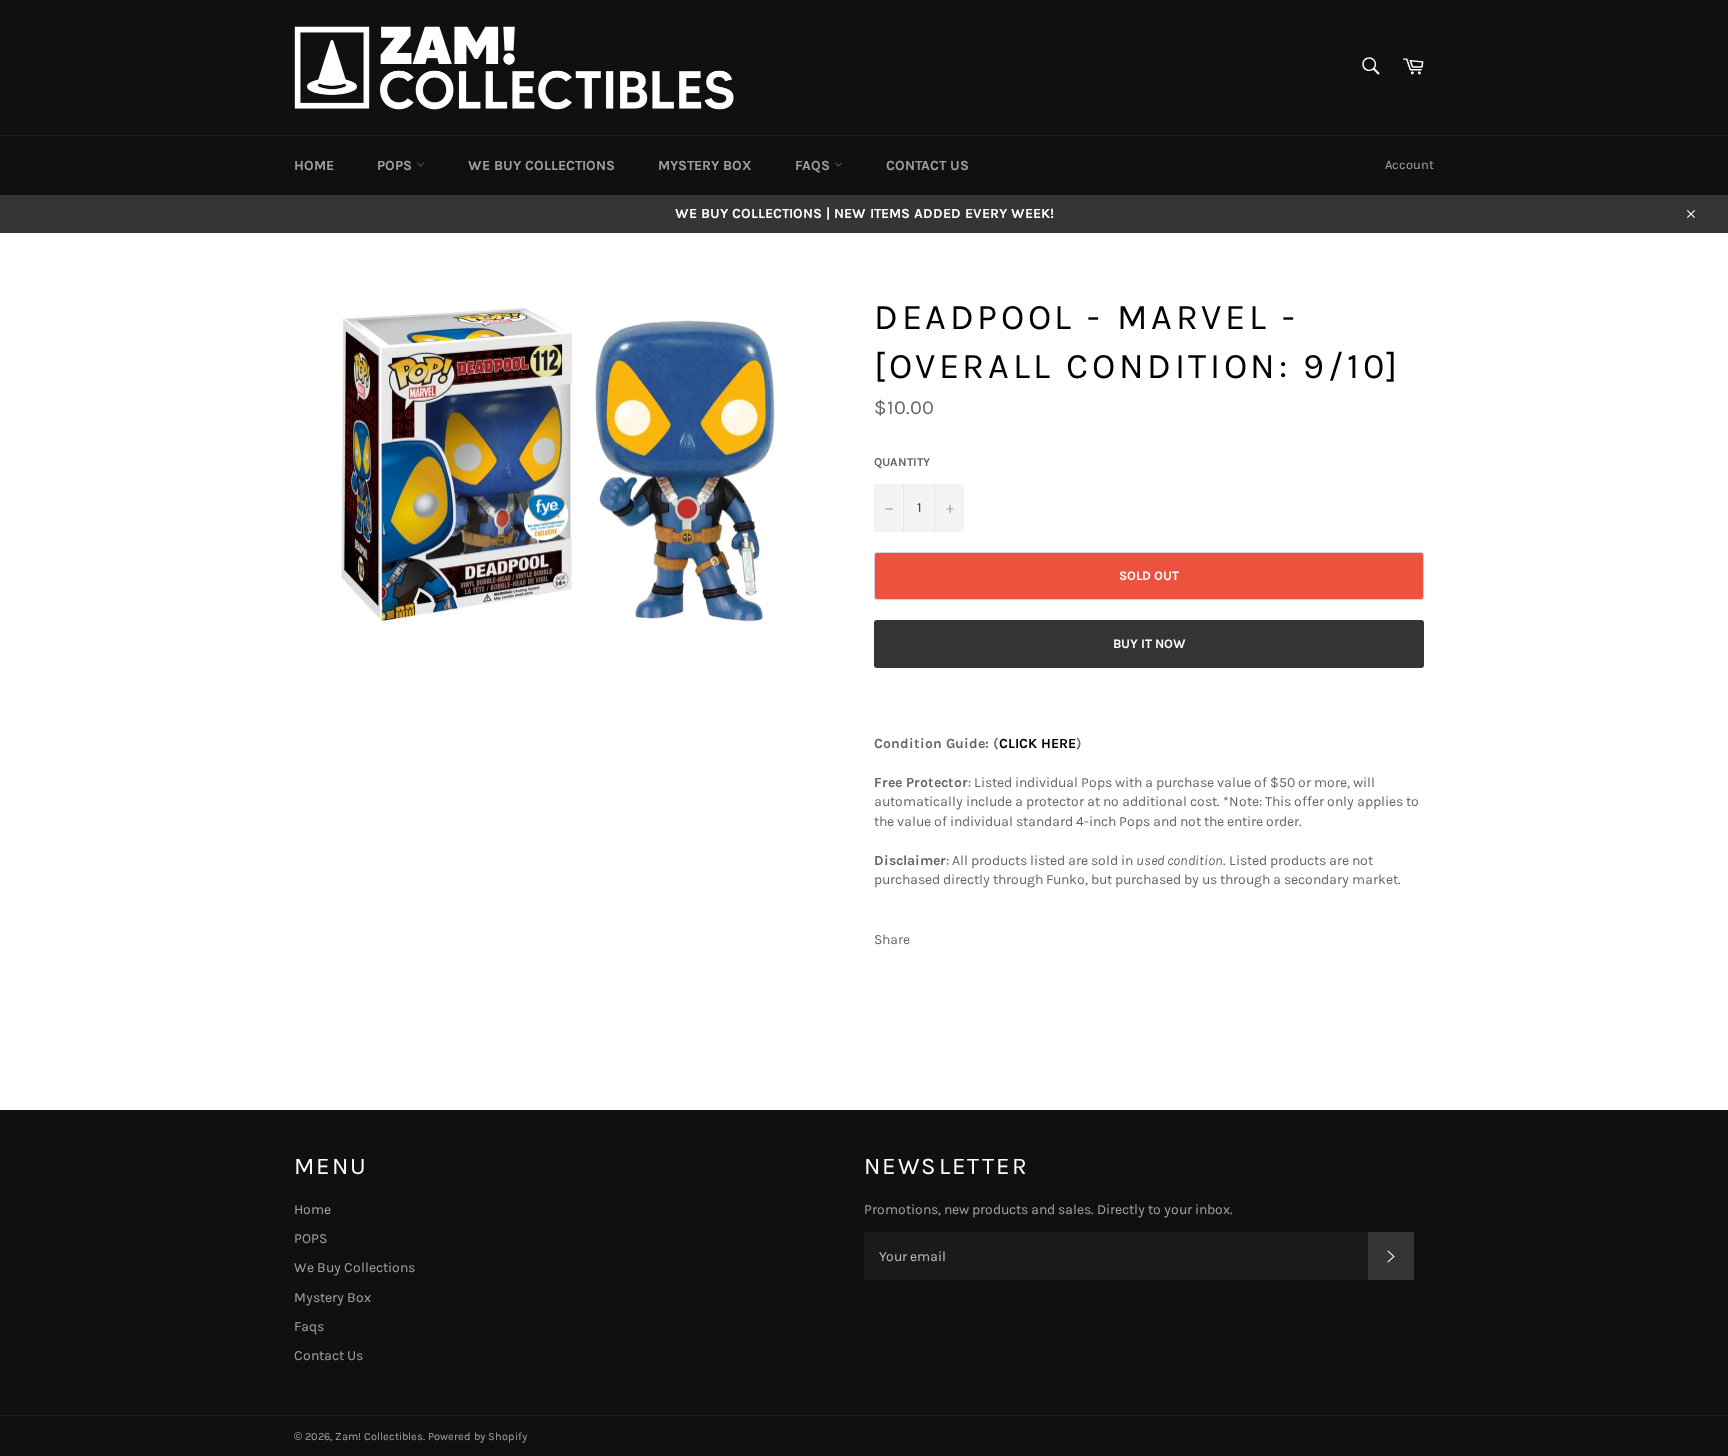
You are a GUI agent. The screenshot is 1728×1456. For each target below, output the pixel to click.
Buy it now (1149, 643)
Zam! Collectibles (379, 1436)
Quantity (902, 462)
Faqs (814, 165)
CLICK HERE (1037, 743)
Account (1409, 164)
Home (314, 165)
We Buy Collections (541, 165)
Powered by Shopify (477, 1436)
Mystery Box (705, 165)
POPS (396, 165)
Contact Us (927, 165)
